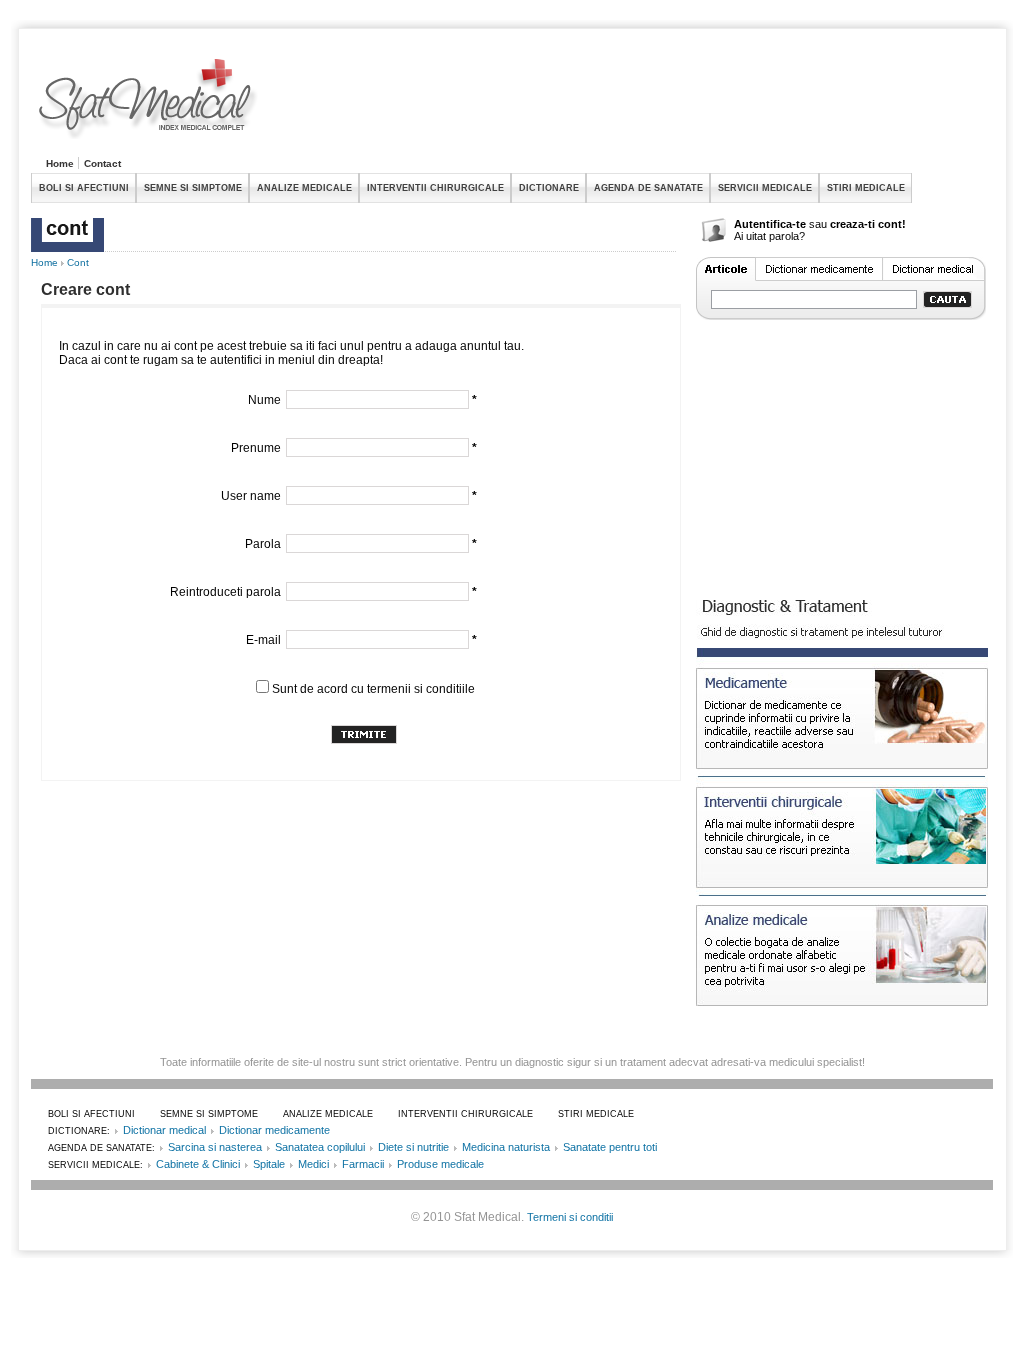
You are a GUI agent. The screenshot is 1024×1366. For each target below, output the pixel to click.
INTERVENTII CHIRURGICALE (435, 188)
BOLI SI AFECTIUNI (84, 188)
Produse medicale (440, 1164)
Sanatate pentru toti (610, 1147)
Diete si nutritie (413, 1147)
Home (60, 163)
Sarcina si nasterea (215, 1147)
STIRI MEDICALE (866, 188)
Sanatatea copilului (320, 1147)
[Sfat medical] (149, 101)
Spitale (269, 1164)
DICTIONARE (549, 188)
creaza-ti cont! (868, 224)
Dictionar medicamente (274, 1130)
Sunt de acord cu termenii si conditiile (373, 689)
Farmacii (363, 1164)
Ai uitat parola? (769, 236)
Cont (78, 262)
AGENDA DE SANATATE (648, 188)
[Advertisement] (629, 104)
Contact (102, 163)
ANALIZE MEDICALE (304, 188)
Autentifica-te (770, 224)
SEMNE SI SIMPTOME (193, 188)
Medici (313, 1164)
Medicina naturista (506, 1147)
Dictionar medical (164, 1130)
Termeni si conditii (570, 1217)
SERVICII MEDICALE (765, 188)
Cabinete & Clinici (198, 1164)
